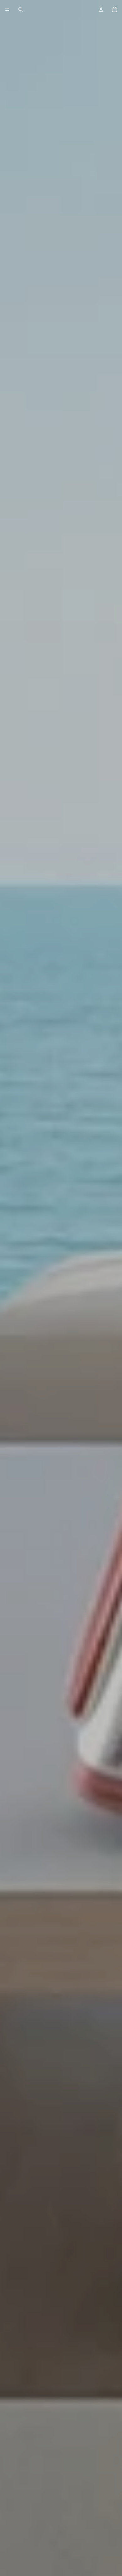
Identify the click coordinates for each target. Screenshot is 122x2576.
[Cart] (114, 9)
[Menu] (7, 9)
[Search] (21, 9)
